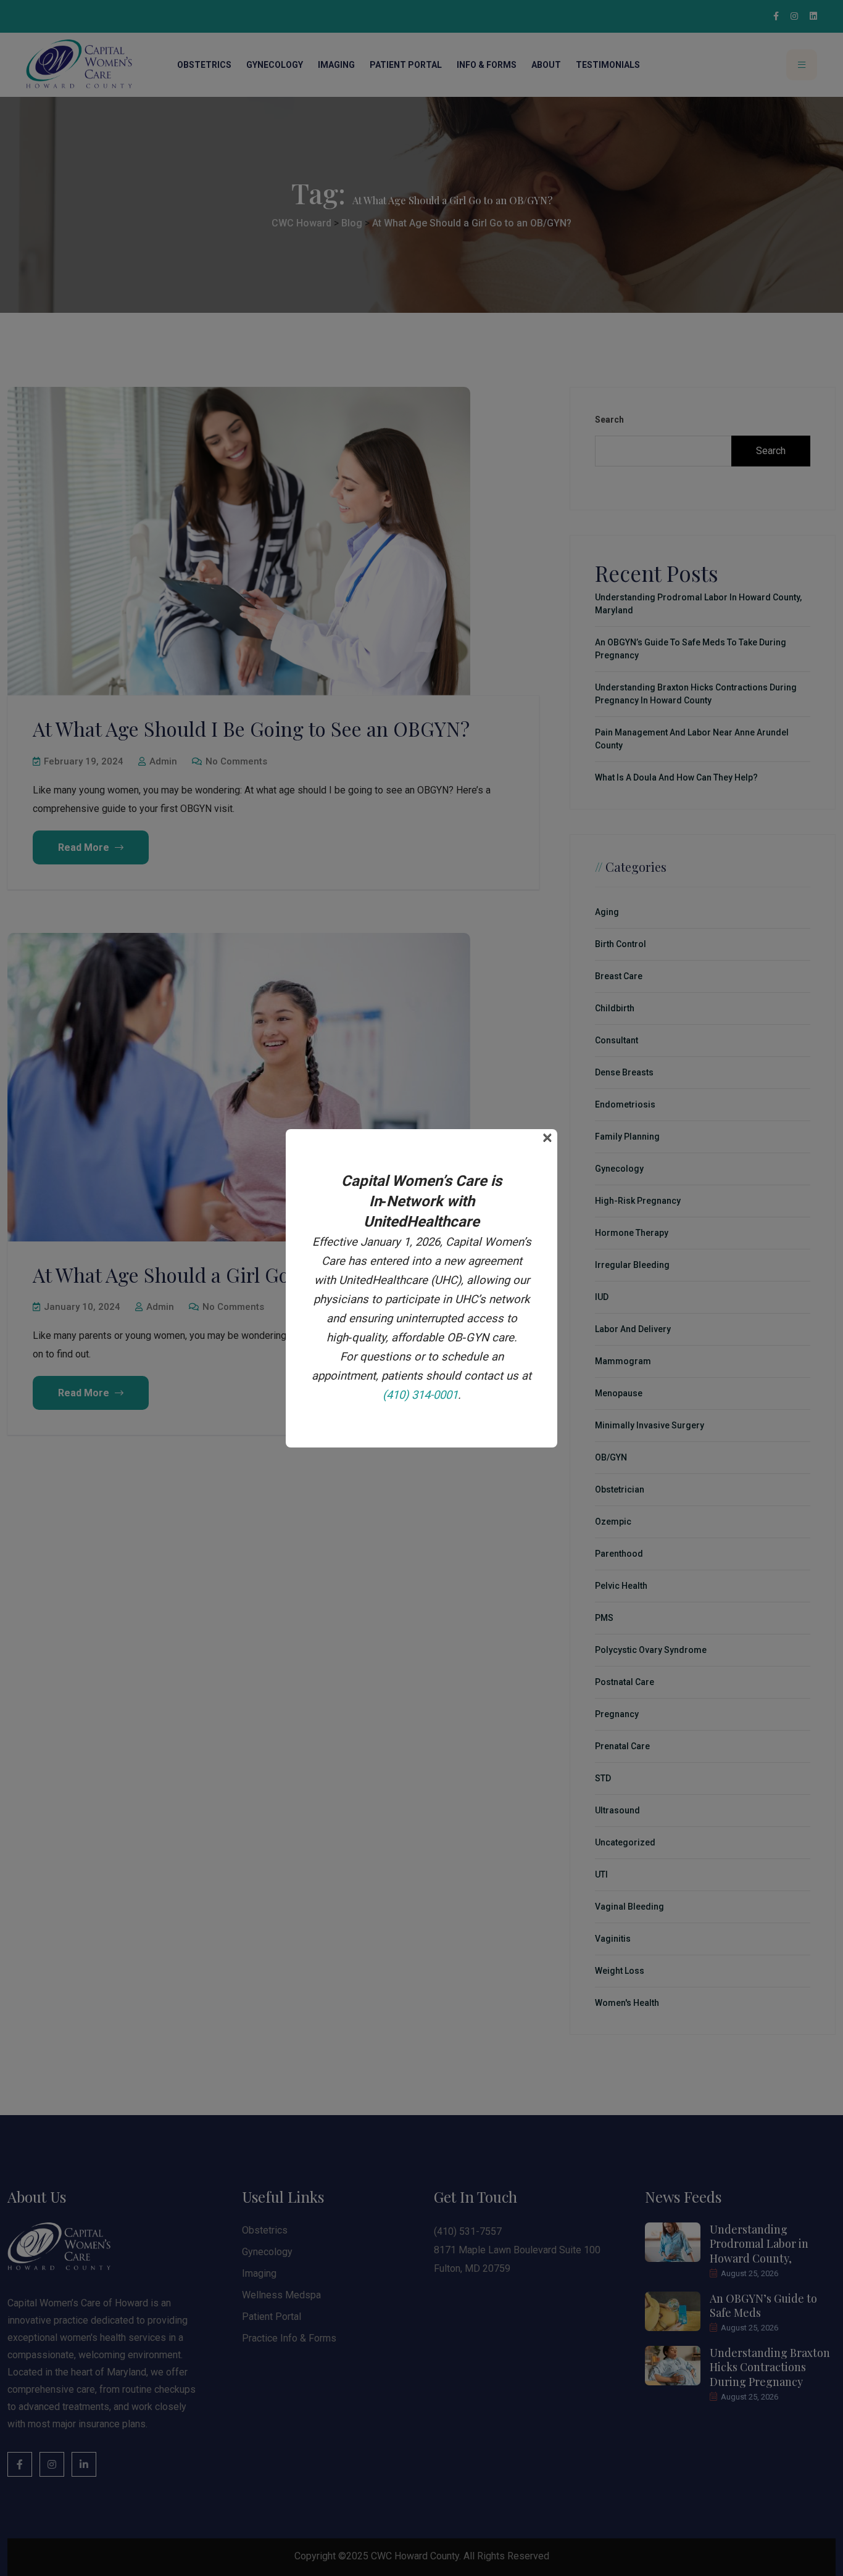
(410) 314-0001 (420, 1395)
